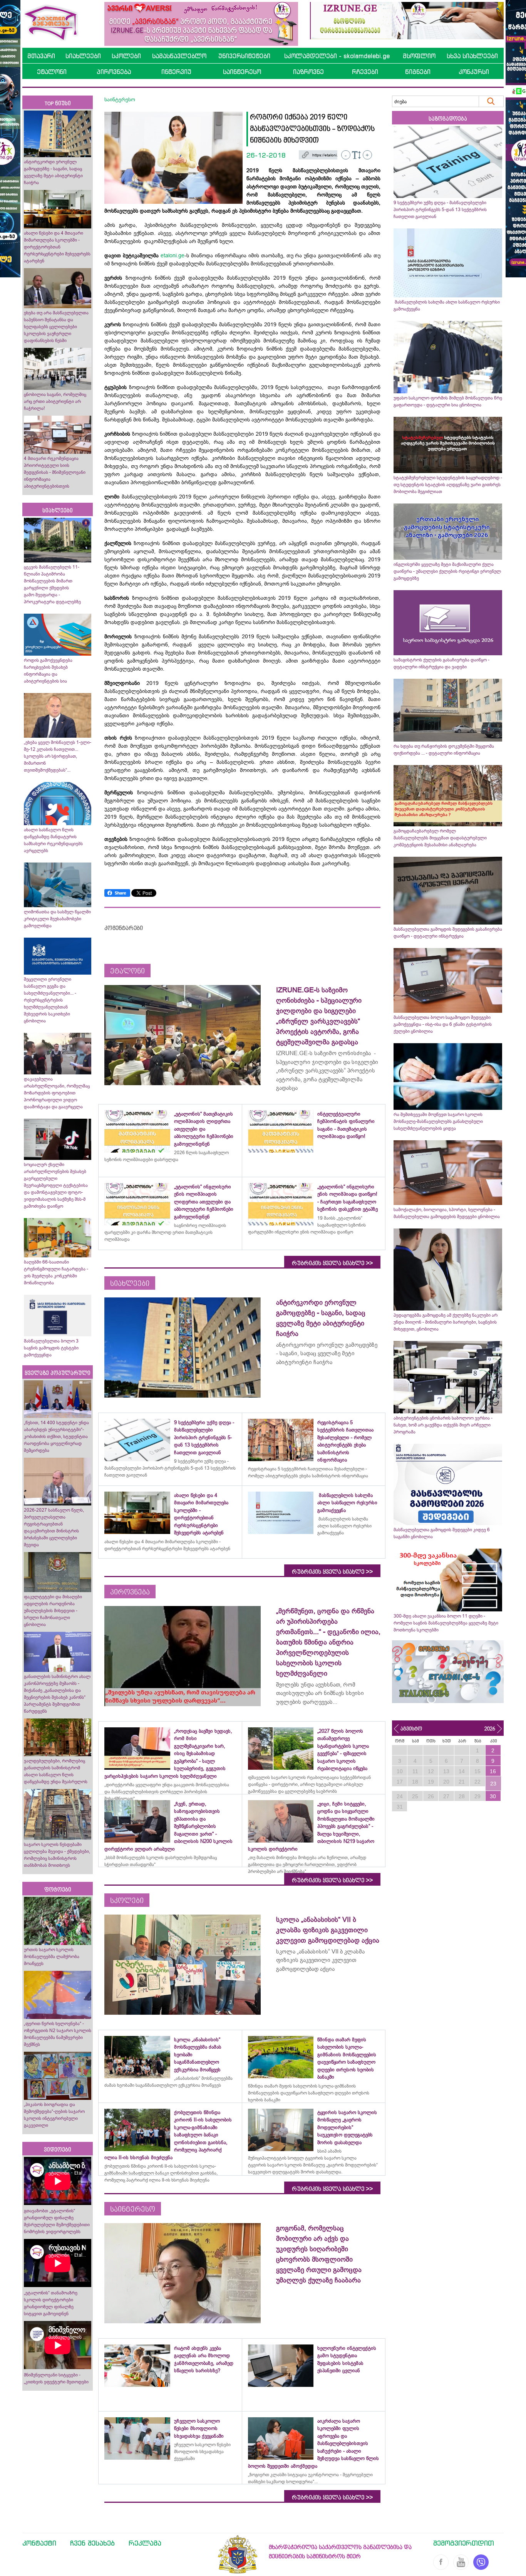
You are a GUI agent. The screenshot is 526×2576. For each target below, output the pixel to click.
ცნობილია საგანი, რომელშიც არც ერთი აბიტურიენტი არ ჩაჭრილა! (55, 401)
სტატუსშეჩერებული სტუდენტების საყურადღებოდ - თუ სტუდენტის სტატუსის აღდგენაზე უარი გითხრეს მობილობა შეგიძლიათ (448, 485)
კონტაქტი (39, 2543)
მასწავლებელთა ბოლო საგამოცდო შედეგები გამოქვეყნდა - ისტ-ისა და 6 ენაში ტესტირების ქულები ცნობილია (443, 1024)
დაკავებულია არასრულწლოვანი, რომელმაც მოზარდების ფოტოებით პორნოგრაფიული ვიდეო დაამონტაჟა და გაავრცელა (57, 1093)
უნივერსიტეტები (244, 56)
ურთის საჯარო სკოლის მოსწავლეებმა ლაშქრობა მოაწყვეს (52, 1957)
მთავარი (41, 56)
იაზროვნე (308, 72)
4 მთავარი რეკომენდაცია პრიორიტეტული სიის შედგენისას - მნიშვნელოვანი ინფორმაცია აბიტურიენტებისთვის (55, 472)
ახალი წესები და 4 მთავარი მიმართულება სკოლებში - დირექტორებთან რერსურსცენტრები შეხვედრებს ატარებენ (57, 247)
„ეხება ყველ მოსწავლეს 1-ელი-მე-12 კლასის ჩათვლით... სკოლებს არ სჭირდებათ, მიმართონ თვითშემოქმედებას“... (58, 756)
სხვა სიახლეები (472, 56)
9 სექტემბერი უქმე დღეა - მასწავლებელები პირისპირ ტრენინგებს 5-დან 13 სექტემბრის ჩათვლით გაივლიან (440, 210)
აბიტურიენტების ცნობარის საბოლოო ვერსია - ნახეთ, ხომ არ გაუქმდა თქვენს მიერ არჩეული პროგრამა (443, 1425)
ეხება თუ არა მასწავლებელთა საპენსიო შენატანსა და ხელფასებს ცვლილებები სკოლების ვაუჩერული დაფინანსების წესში (56, 327)
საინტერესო (242, 72)
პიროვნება (114, 72)
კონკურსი (474, 72)
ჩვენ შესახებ (92, 2543)
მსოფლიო (419, 56)
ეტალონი (52, 72)
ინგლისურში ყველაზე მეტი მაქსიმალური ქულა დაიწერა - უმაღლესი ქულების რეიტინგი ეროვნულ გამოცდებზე (447, 571)
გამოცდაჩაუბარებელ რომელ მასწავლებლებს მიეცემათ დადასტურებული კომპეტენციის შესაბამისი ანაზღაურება (440, 838)
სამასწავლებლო (179, 56)
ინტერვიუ (176, 72)
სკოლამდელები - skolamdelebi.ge (337, 56)
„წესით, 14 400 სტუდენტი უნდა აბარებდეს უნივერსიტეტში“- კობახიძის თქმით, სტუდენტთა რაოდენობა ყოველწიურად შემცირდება (56, 1437)
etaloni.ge (173, 255)
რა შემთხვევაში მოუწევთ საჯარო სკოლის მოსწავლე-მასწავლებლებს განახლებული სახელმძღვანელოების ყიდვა (438, 1121)
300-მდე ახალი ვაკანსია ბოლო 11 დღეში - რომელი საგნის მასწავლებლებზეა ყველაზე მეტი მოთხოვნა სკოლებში (446, 1623)
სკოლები (126, 56)
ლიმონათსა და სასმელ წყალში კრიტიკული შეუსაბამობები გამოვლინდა (57, 919)
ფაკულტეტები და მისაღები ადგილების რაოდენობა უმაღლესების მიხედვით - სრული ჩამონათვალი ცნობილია (53, 1611)
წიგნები (418, 72)
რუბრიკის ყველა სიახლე (332, 1263)
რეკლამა (145, 2543)
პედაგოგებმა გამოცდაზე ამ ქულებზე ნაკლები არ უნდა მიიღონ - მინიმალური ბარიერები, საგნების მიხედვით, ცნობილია (446, 1322)
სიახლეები (83, 56)
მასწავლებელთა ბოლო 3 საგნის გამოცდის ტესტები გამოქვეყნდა (51, 1348)
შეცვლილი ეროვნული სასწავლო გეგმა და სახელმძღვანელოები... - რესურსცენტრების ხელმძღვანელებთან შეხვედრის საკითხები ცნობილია (50, 1000)
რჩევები (365, 72)
